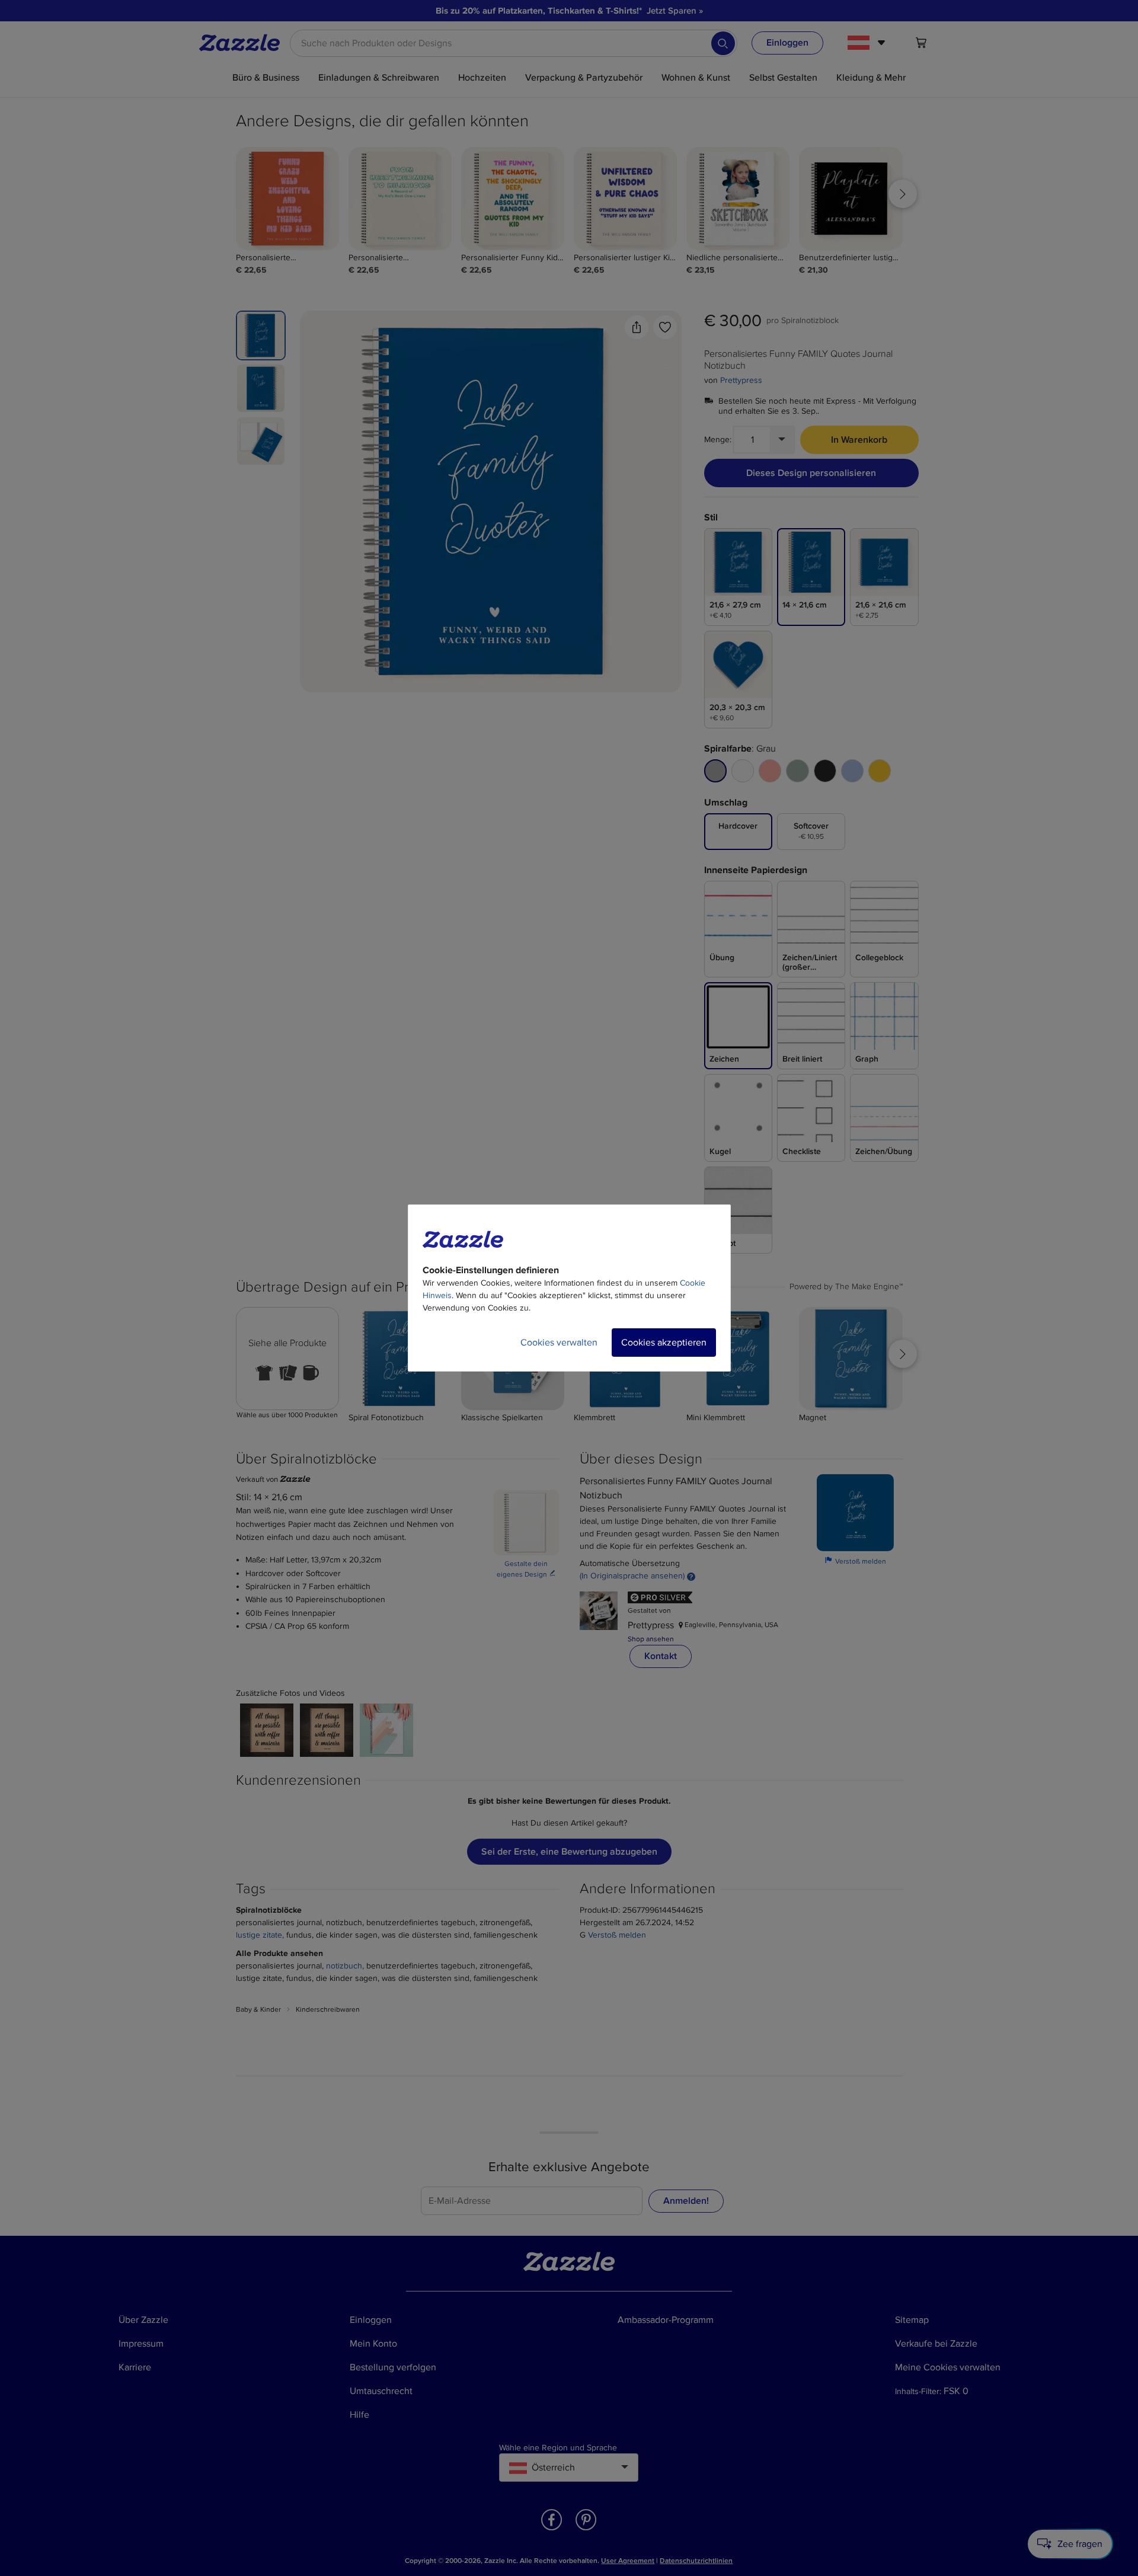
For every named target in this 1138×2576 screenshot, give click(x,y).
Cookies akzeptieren (664, 1343)
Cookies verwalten (559, 1343)
